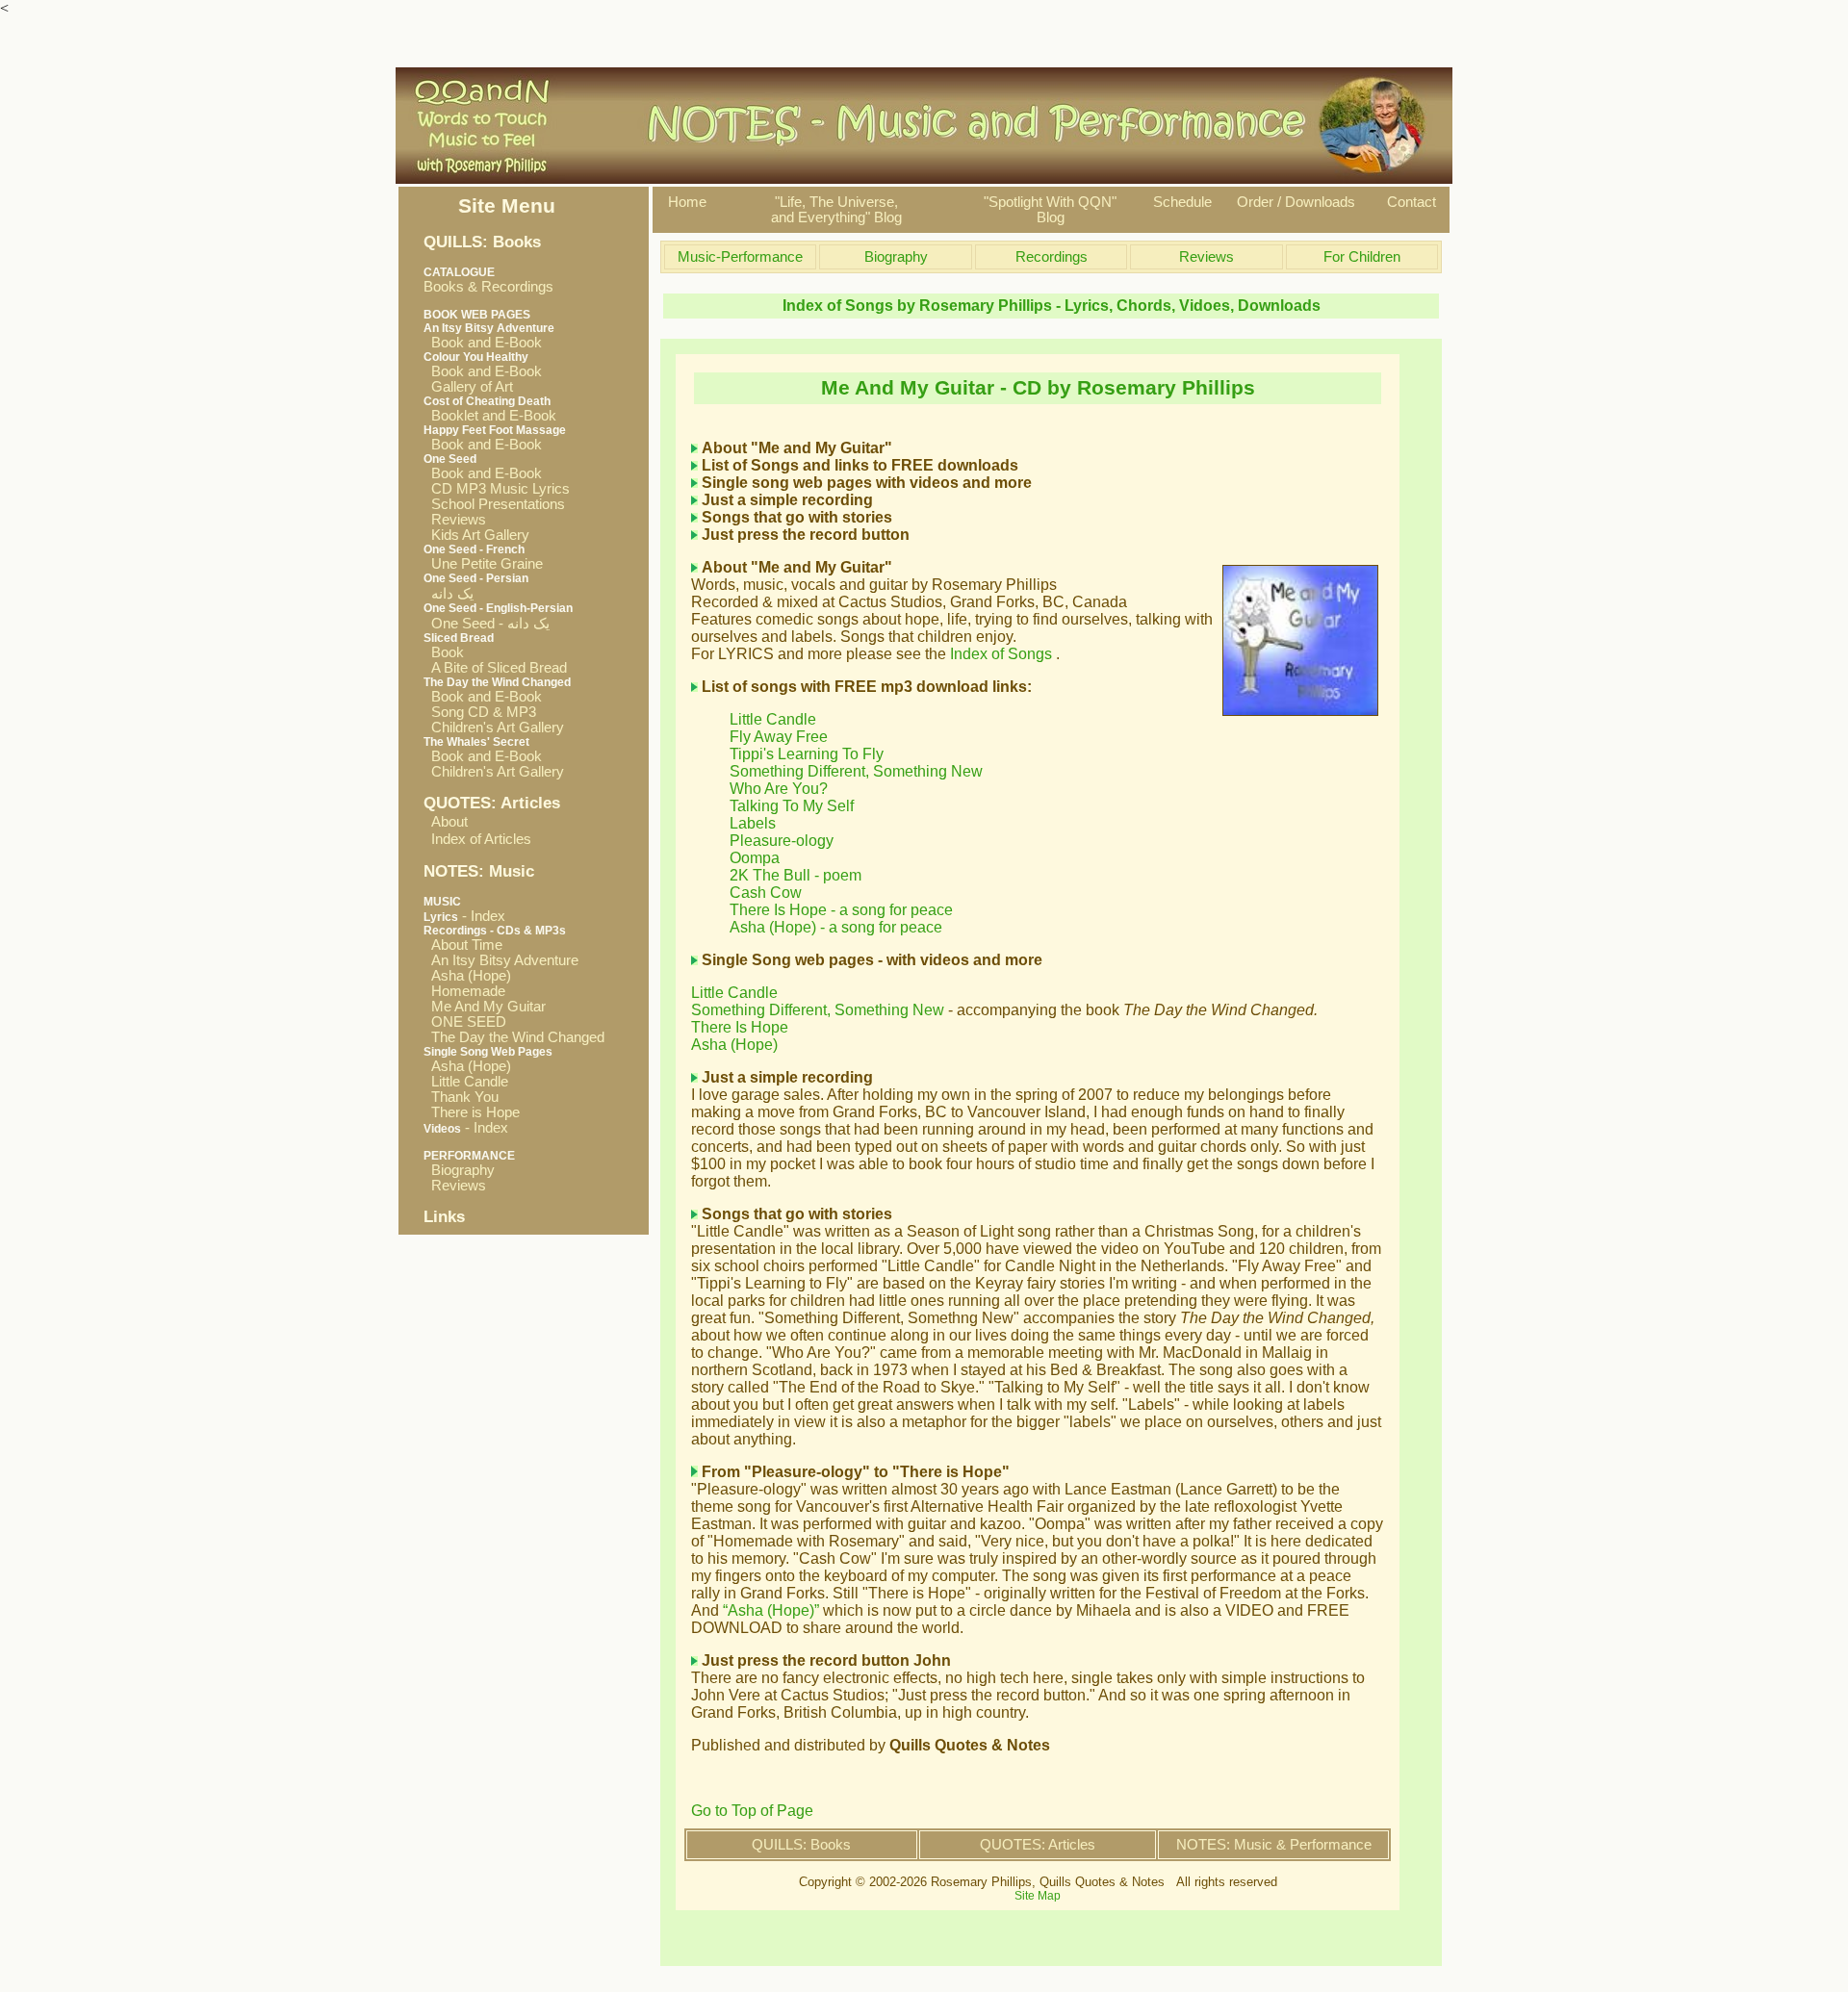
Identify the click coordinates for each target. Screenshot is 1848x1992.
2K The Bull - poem (796, 875)
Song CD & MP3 (480, 712)
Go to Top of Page (752, 1811)
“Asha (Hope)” (771, 1610)
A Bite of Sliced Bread (495, 668)
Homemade (464, 991)
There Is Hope (740, 1027)
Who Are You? (779, 789)
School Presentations (494, 504)
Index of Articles (481, 839)
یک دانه (449, 594)
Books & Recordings (488, 280)
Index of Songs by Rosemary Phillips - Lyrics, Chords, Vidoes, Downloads (1052, 306)
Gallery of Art (468, 387)
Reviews (455, 520)
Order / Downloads (1296, 202)
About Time (463, 945)
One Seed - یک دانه (487, 624)
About (449, 822)
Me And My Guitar (485, 1007)
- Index (464, 916)
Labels (753, 823)
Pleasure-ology (782, 841)
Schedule (1182, 202)
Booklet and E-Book (490, 416)
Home (687, 202)
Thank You (461, 1097)
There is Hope (472, 1112)
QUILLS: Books (801, 1845)
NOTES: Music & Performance (1274, 1845)
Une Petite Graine (483, 564)
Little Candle (466, 1082)
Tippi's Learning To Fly (807, 754)
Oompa (755, 858)
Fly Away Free (779, 737)
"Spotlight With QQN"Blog (1050, 210)
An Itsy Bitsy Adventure (501, 960)
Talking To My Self (792, 806)
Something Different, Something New (856, 771)
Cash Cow (766, 893)
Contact (1412, 202)
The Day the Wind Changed (514, 1037)
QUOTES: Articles (1038, 1845)
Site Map (1038, 1896)
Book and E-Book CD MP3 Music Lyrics (497, 481)
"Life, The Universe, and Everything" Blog (836, 210)
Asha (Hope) (467, 976)
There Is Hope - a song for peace (841, 910)
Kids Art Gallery (476, 535)
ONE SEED (465, 1022)
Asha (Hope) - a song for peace (836, 927)
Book (444, 652)
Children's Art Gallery (494, 728)
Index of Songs (1003, 654)
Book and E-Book (483, 343)
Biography (459, 1170)
